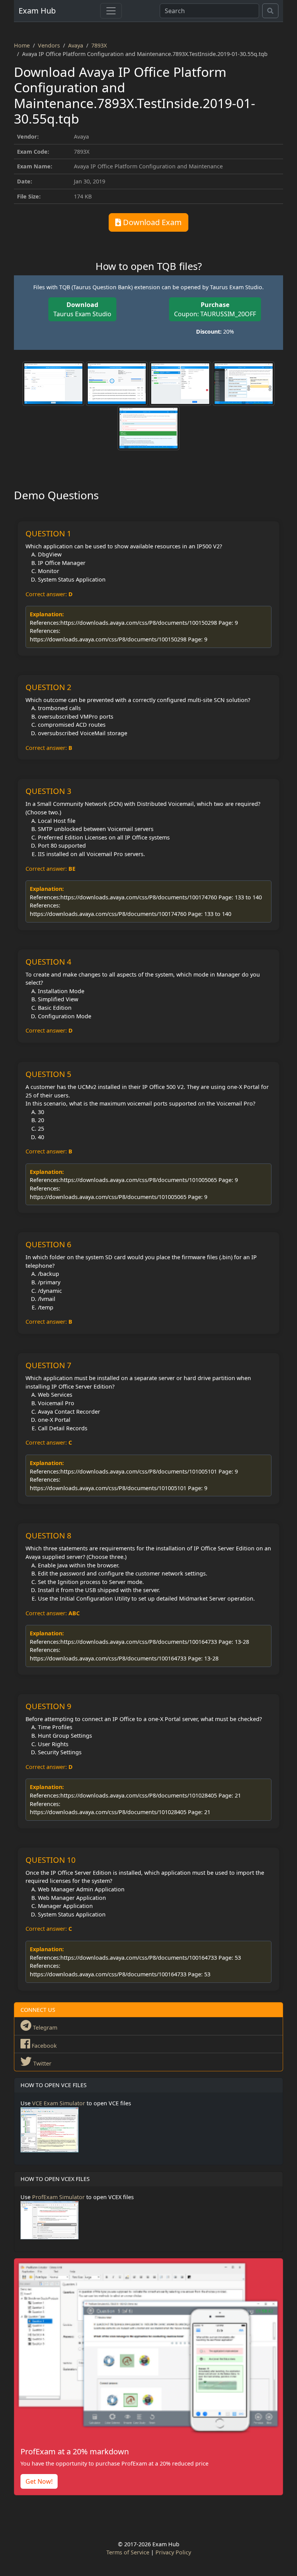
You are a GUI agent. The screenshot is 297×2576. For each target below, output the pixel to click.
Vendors (49, 45)
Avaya (76, 45)
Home (22, 45)
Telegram (44, 2027)
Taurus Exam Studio (82, 309)
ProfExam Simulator (58, 2197)
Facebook (44, 2046)
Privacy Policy (173, 2552)
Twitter (42, 2063)
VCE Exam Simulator (59, 2103)
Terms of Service (128, 2552)
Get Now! (39, 2481)
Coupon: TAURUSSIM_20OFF (215, 309)
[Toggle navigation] (111, 11)
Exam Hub (37, 11)
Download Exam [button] (151, 222)
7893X (99, 45)
